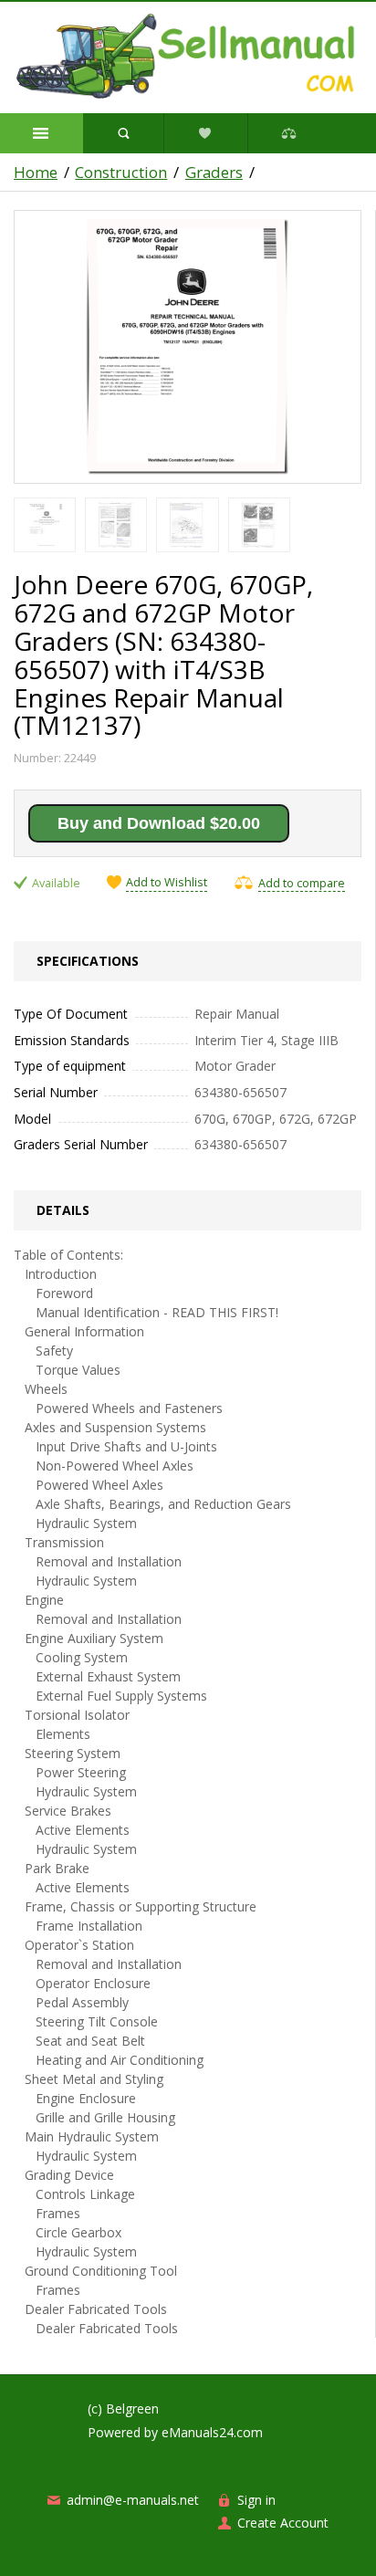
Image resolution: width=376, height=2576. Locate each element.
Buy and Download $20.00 (159, 823)
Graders (214, 173)
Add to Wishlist (167, 883)
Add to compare (302, 883)
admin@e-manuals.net (133, 2500)
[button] (42, 133)
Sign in (256, 2500)
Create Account (283, 2523)
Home (36, 173)
